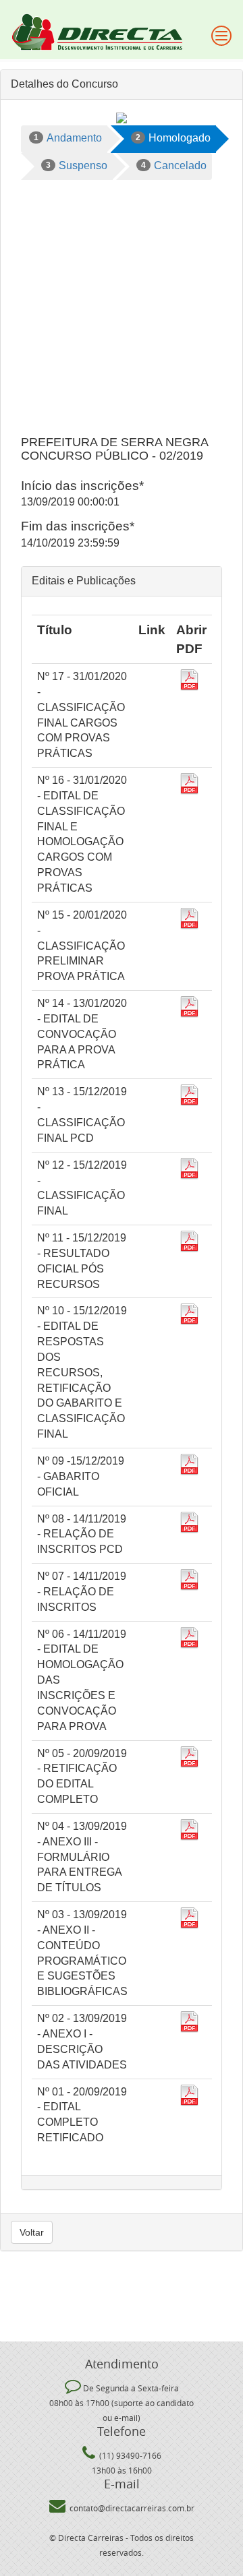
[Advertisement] (122, 308)
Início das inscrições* (82, 486)
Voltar (32, 2232)
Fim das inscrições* (78, 526)
